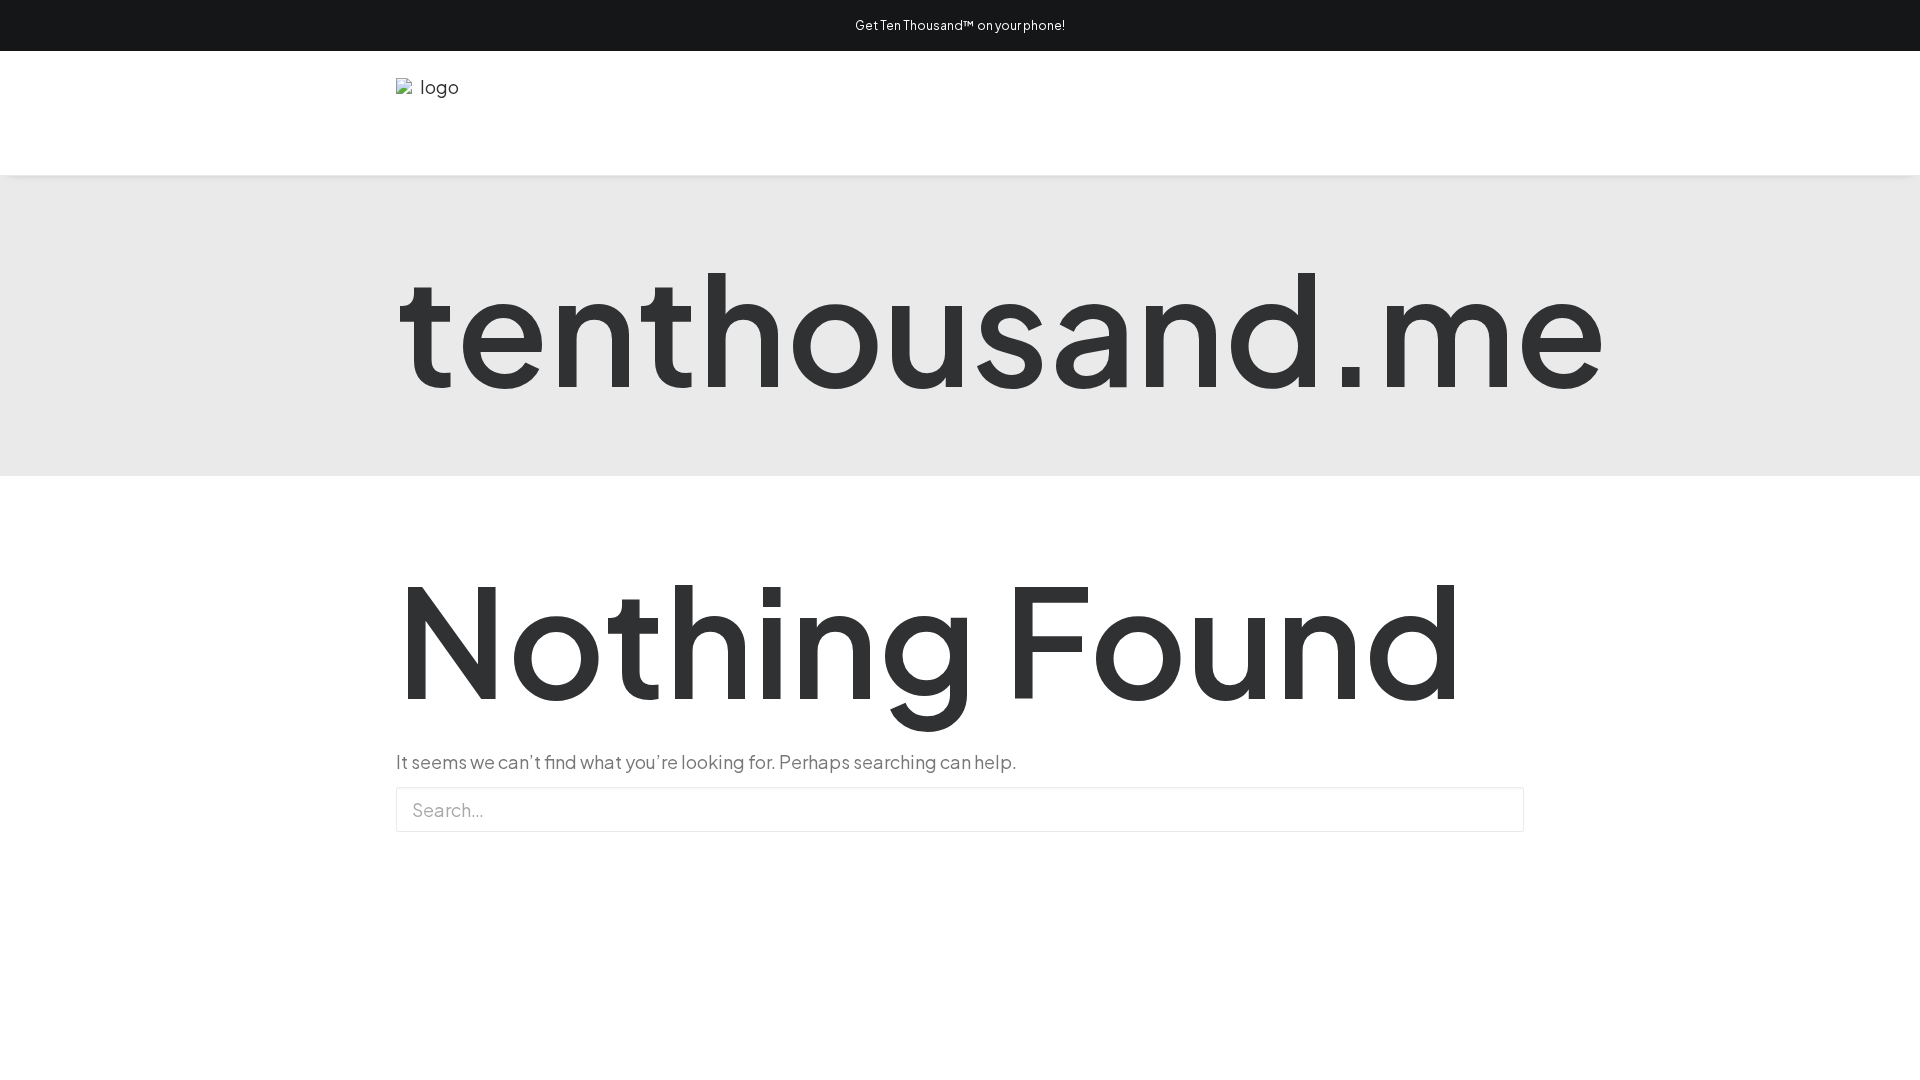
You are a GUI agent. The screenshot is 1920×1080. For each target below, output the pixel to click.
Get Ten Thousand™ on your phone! (960, 25)
